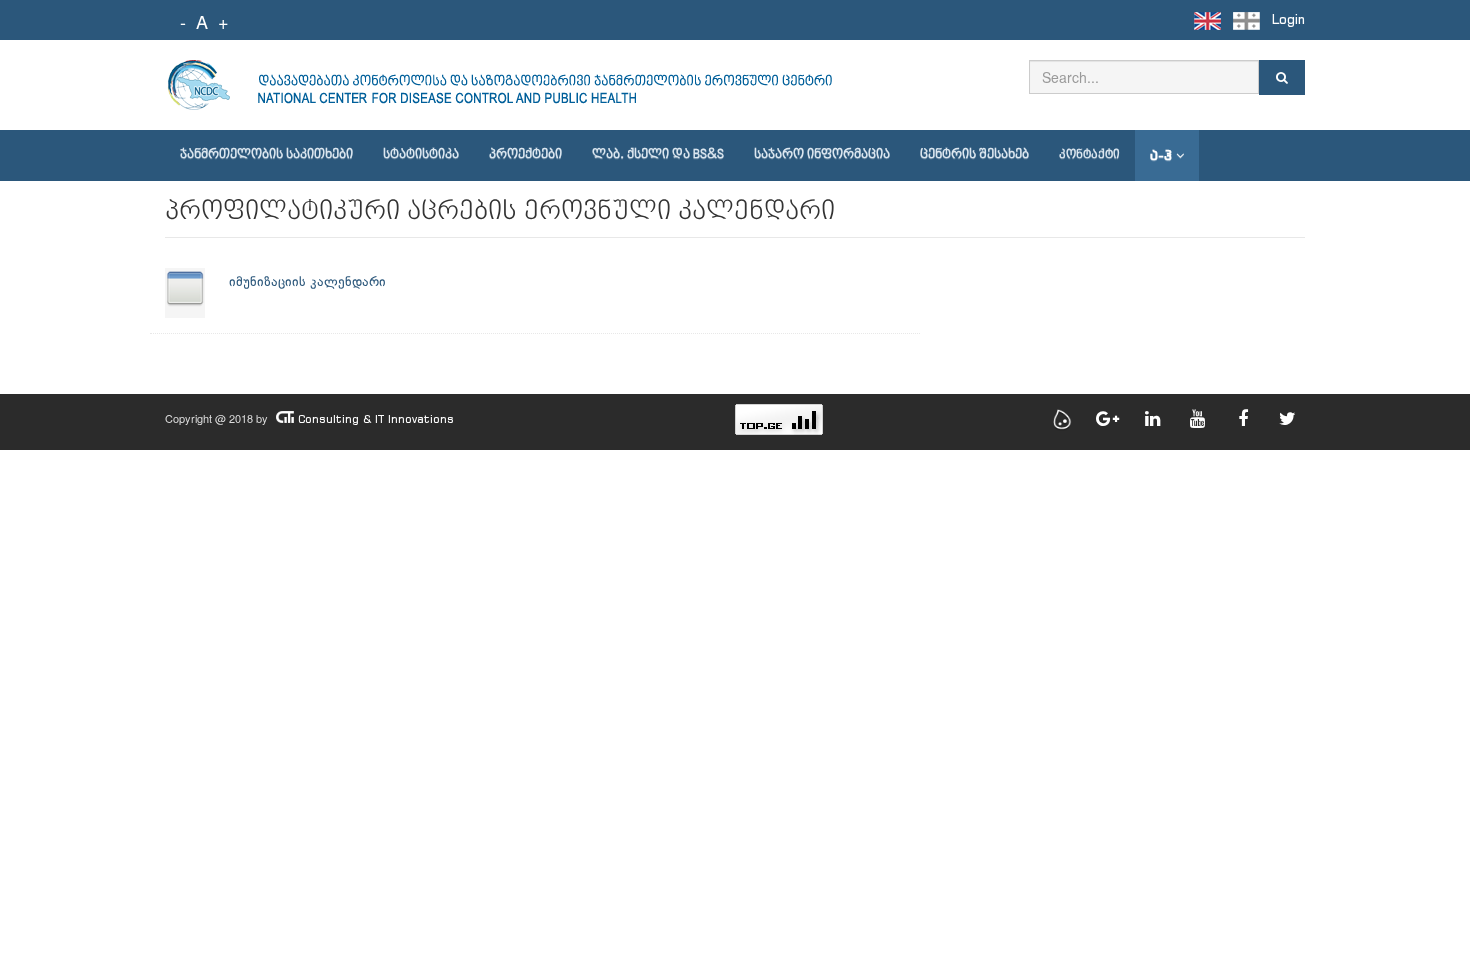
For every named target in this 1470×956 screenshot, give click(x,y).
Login (1288, 19)
